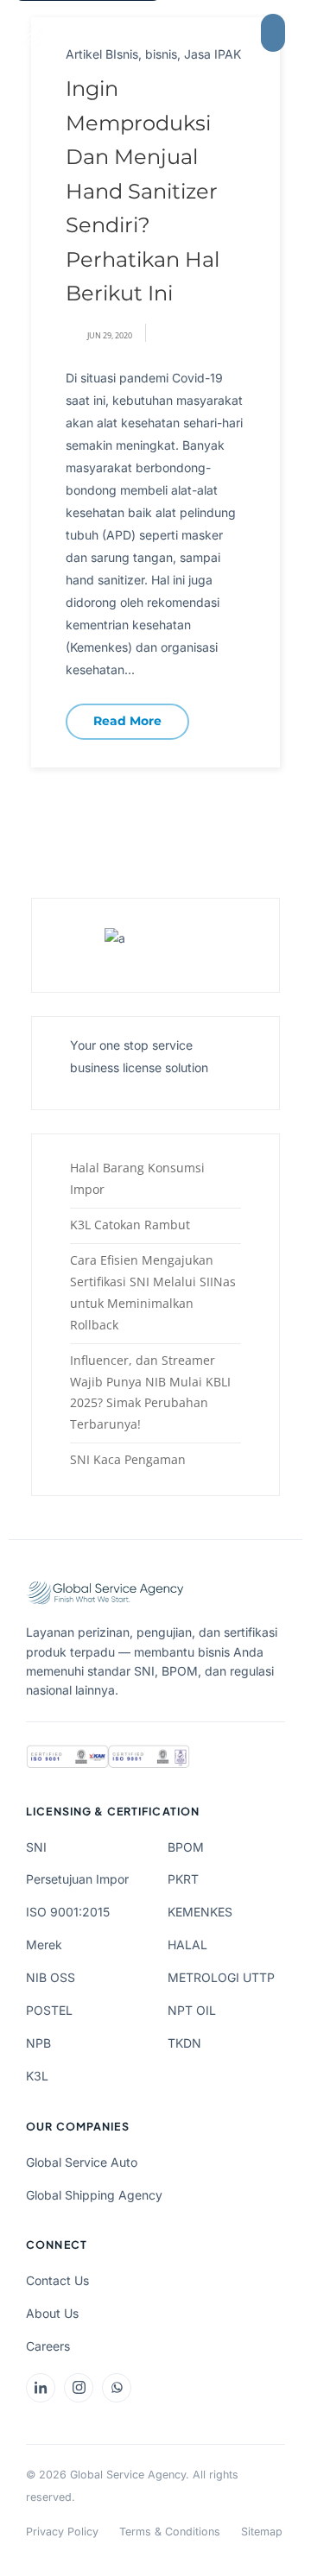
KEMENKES (200, 1912)
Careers (48, 2346)
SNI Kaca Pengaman (128, 1459)
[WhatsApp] (117, 2388)
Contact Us (57, 2280)
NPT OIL (192, 2010)
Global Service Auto (82, 2162)
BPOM (186, 1847)
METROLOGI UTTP (221, 1977)
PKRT (183, 1879)
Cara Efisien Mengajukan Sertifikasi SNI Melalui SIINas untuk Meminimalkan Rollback (153, 1292)
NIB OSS (51, 1977)
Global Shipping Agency (94, 2195)
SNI (36, 1847)
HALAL (187, 1945)
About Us (52, 2313)
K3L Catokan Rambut (130, 1225)
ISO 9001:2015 (68, 1912)
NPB (38, 2043)
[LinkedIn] (41, 2388)
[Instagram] (79, 2388)
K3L (37, 2076)
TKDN (184, 2043)
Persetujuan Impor (77, 1879)
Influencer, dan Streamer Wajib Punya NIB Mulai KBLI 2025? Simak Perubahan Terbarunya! (150, 1392)
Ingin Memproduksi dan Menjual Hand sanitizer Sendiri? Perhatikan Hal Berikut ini (143, 191)
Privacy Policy (62, 2532)
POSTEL (49, 2010)
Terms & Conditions (170, 2532)
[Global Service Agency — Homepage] (107, 33)
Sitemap (262, 2532)
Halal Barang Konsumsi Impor (137, 1178)
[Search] (231, 33)
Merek (44, 1945)
